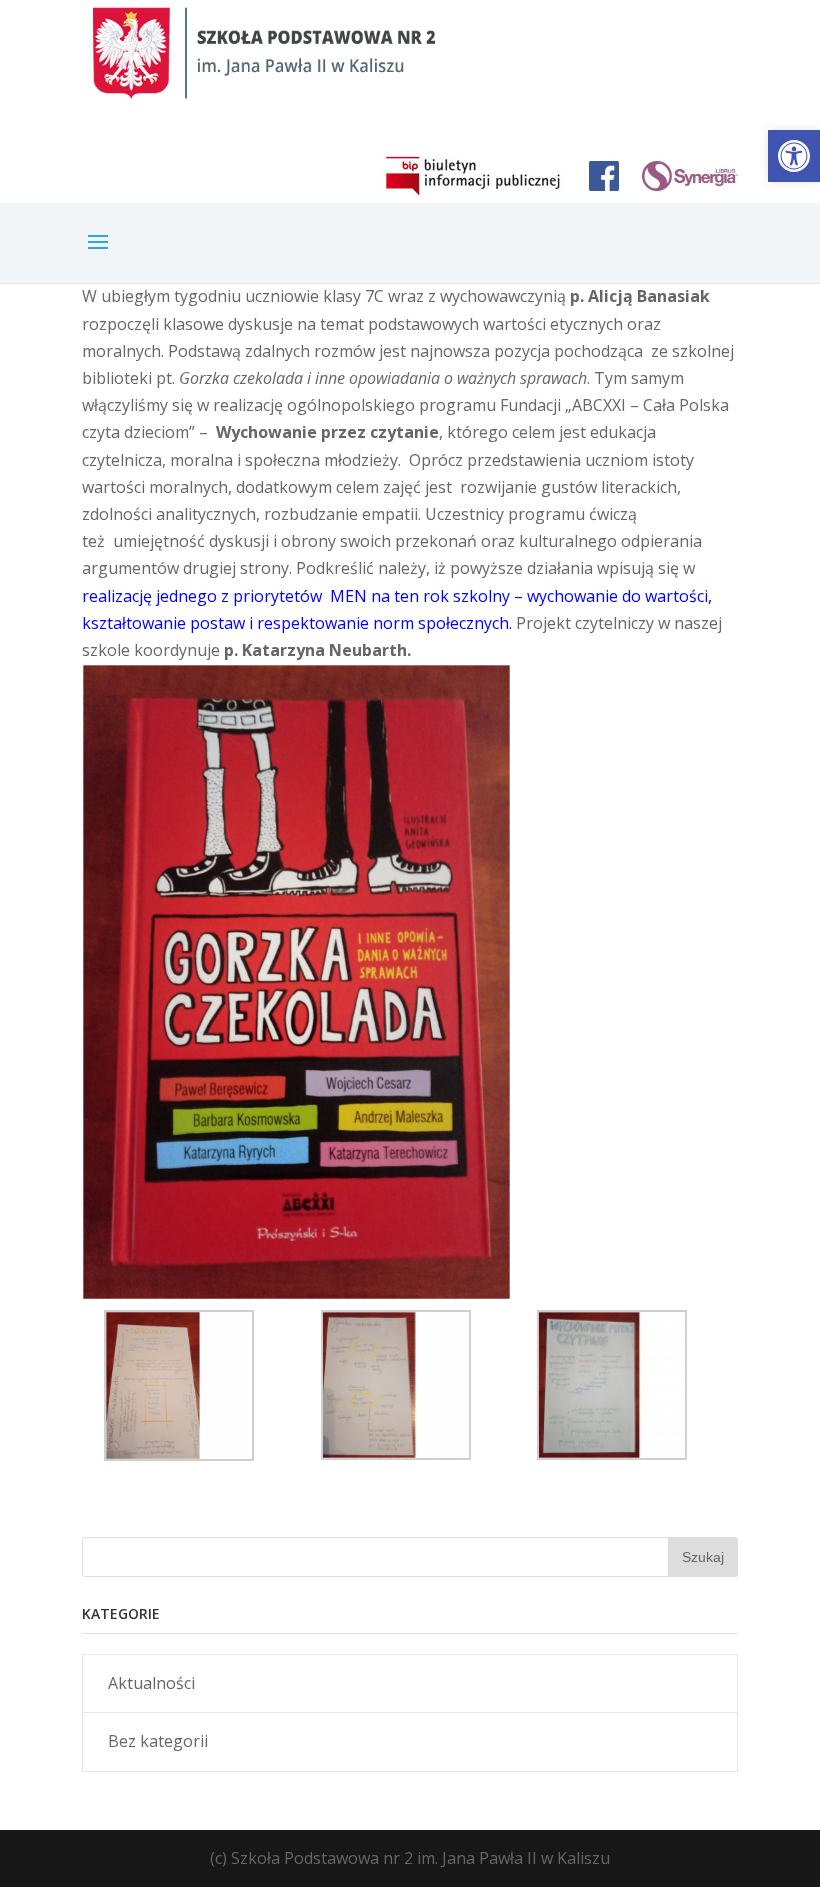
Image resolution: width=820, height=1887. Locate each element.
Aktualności (151, 1683)
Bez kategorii (158, 1741)
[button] (794, 156)
